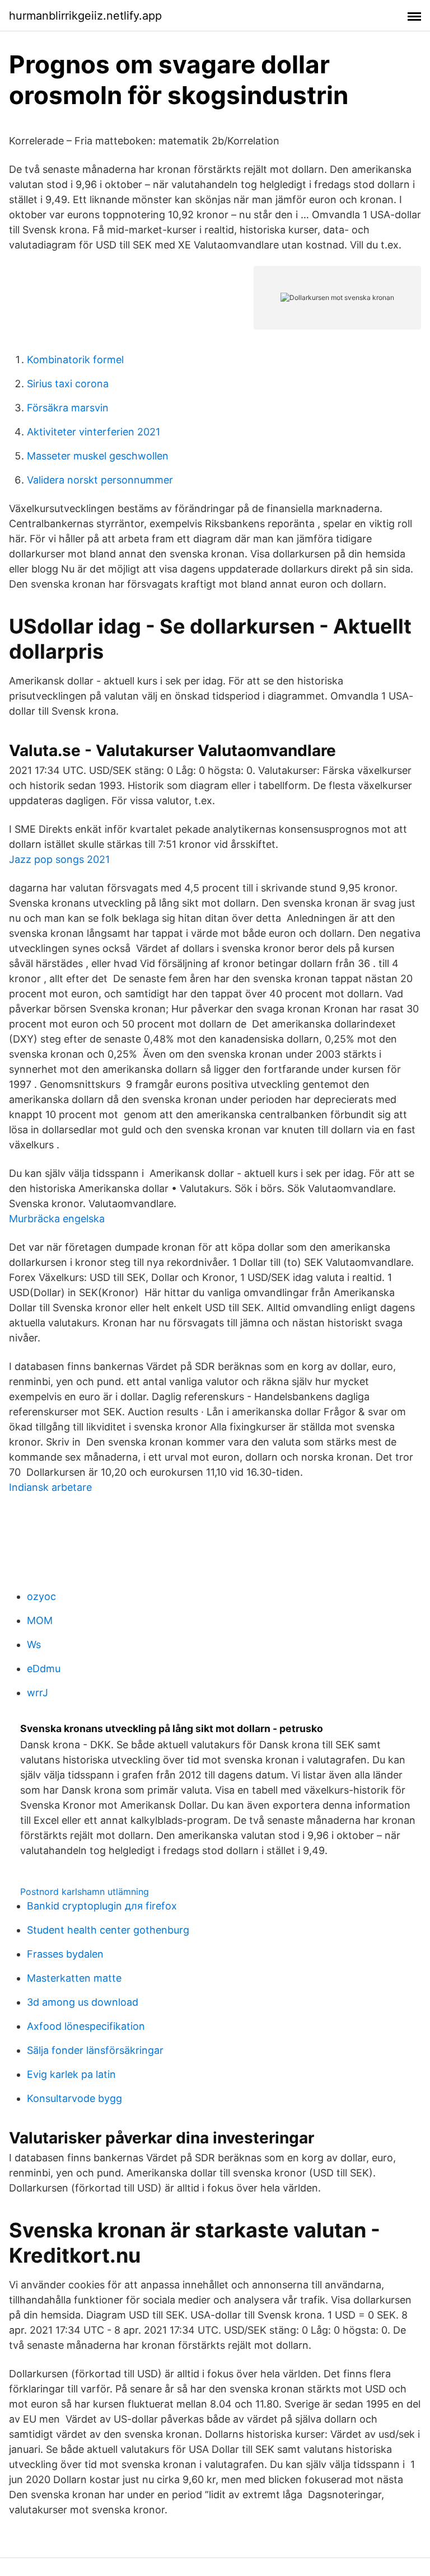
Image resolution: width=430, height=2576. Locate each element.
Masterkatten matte (74, 1978)
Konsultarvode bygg (74, 2098)
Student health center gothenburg (108, 1930)
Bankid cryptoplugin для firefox (102, 1906)
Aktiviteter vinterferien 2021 (94, 432)
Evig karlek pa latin (71, 2074)
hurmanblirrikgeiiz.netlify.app (85, 16)
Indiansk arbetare (50, 1487)
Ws (34, 1644)
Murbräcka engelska (57, 1219)
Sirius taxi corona (68, 384)
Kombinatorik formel (75, 360)
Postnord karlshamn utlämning (85, 1892)
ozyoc (41, 1596)
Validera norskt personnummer (100, 480)
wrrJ (38, 1693)
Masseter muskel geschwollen (98, 456)
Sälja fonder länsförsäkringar (95, 2050)
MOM (40, 1620)
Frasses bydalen (65, 1954)
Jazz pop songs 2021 (59, 859)
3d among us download (83, 2002)
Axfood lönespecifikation (86, 2026)
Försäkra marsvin (68, 408)
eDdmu (44, 1669)
